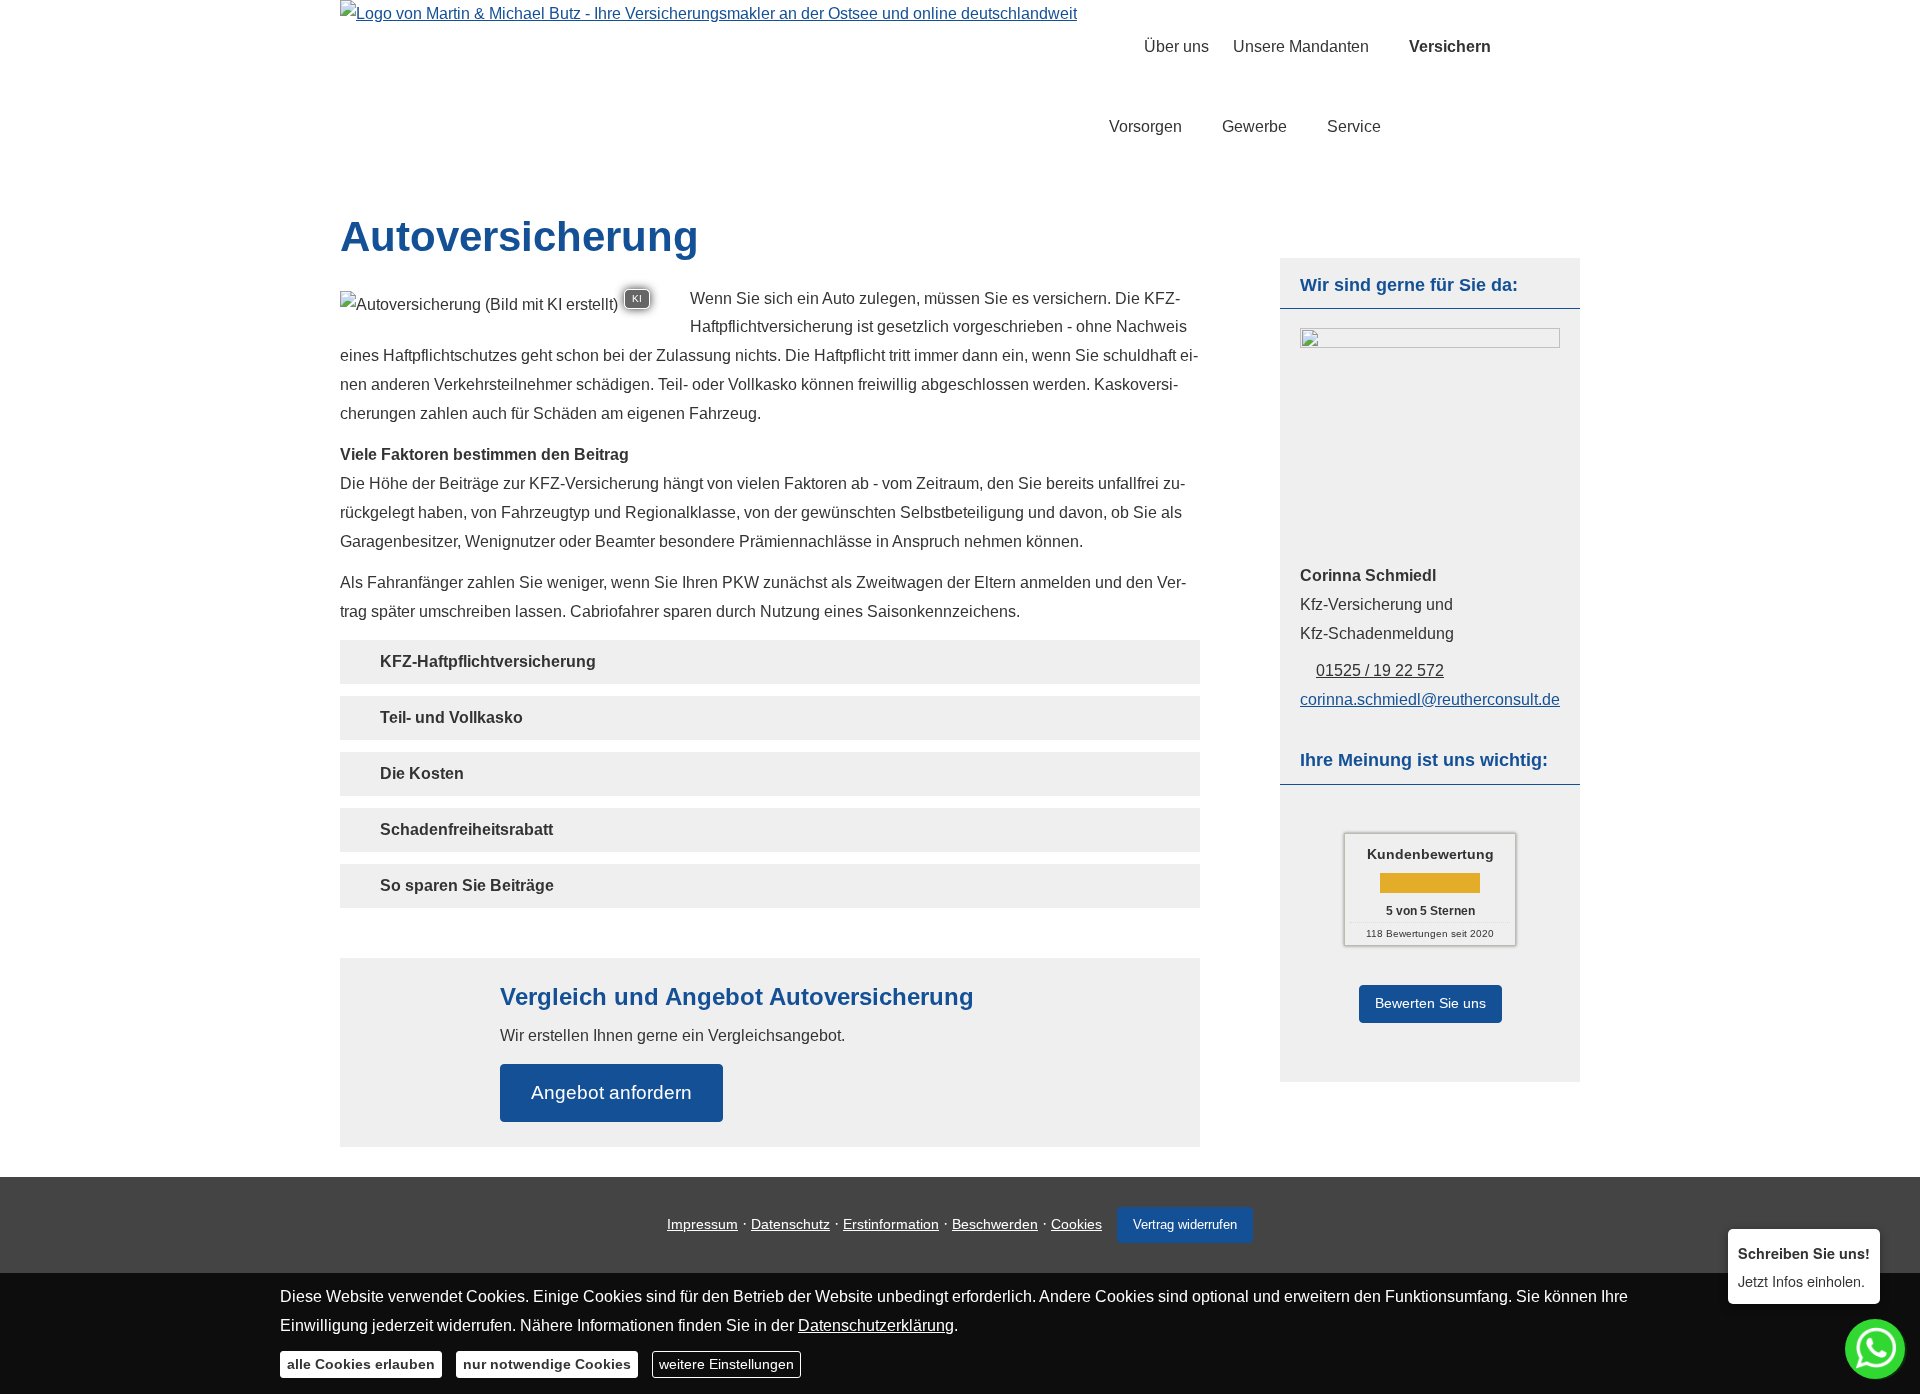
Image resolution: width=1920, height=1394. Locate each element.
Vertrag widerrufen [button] (1185, 1224)
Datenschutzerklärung (876, 1324)
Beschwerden (995, 1224)
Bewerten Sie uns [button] (1430, 1003)
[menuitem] (1114, 46)
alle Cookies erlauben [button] (361, 1364)
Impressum (702, 1224)
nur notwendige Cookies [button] (547, 1364)
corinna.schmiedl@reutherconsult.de (1430, 699)
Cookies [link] (1076, 1224)
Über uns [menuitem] (1176, 46)
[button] (488, 661)
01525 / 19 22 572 (1380, 670)
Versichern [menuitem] (1450, 46)
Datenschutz (790, 1224)
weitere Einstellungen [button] (726, 1364)
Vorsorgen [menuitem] (1145, 126)
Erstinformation (891, 1224)
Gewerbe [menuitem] (1254, 126)
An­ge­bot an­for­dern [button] (611, 1092)
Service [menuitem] (1354, 126)
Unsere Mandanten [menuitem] (1301, 46)
